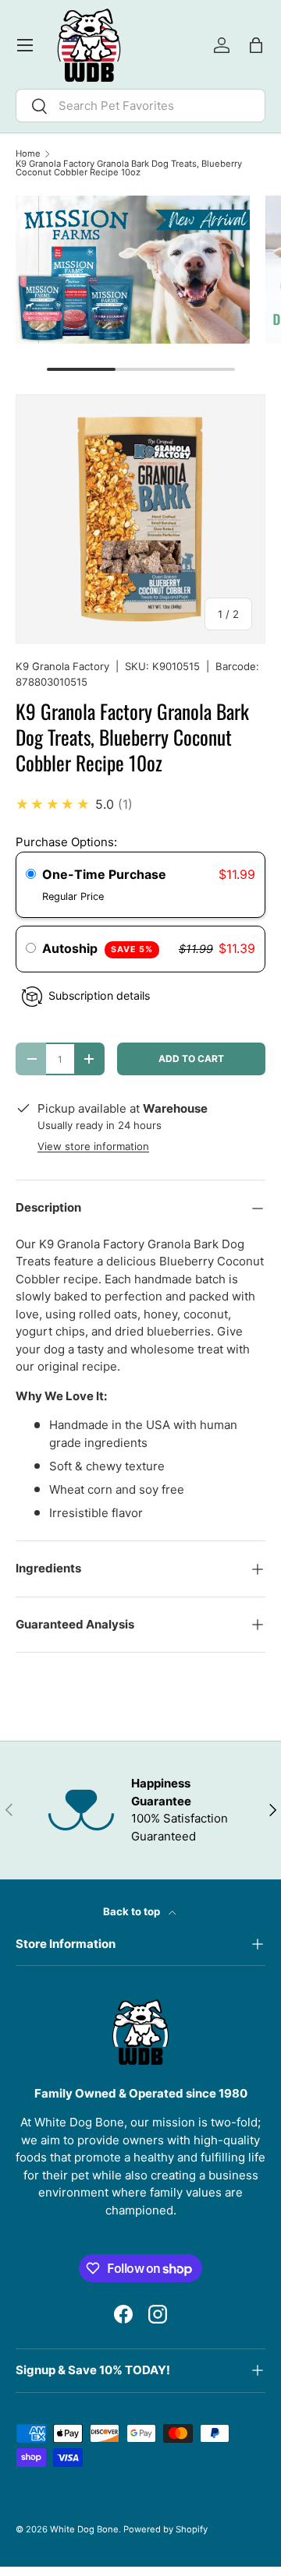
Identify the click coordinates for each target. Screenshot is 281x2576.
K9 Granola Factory (62, 666)
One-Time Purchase (104, 874)
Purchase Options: (66, 842)
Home (28, 154)
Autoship (98, 948)
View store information (93, 1146)
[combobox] (140, 106)
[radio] (31, 875)
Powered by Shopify (165, 2529)
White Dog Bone (84, 2529)
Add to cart (191, 1059)
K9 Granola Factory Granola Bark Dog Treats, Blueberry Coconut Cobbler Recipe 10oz (129, 169)
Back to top (133, 1911)
